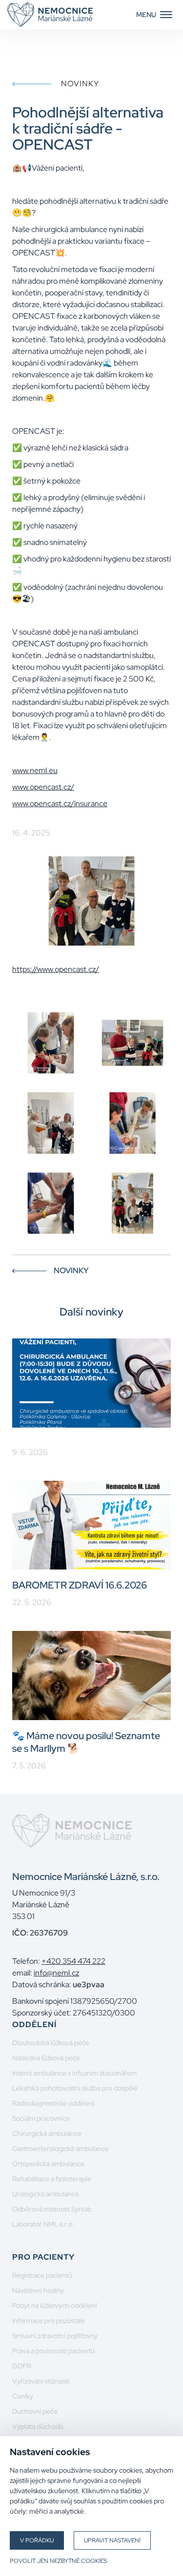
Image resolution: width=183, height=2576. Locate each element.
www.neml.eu (35, 770)
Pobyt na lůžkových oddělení (55, 2305)
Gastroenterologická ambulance (61, 2149)
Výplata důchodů (38, 2426)
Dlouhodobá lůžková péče (51, 2043)
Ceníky (23, 2396)
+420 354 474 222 (73, 1961)
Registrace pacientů (42, 2275)
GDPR (22, 2366)
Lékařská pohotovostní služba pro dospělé (75, 2088)
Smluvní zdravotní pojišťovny (55, 2336)
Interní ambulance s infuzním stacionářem (74, 2073)
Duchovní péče (35, 2411)
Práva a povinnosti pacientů (53, 2351)
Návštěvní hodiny (38, 2290)
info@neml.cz (56, 1973)
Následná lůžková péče (46, 2058)
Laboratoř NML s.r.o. (43, 2224)
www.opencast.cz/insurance (60, 804)
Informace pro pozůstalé (49, 2321)
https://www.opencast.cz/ (56, 969)
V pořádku (37, 2540)
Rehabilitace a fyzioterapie (52, 2179)
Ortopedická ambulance (48, 2164)
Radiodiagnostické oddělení (53, 2103)
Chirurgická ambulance (47, 2133)
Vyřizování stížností (41, 2381)
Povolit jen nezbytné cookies (58, 2561)
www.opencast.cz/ (43, 787)
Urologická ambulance (46, 2194)
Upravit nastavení (112, 2540)
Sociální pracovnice (41, 2118)
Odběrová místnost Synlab (52, 2209)
